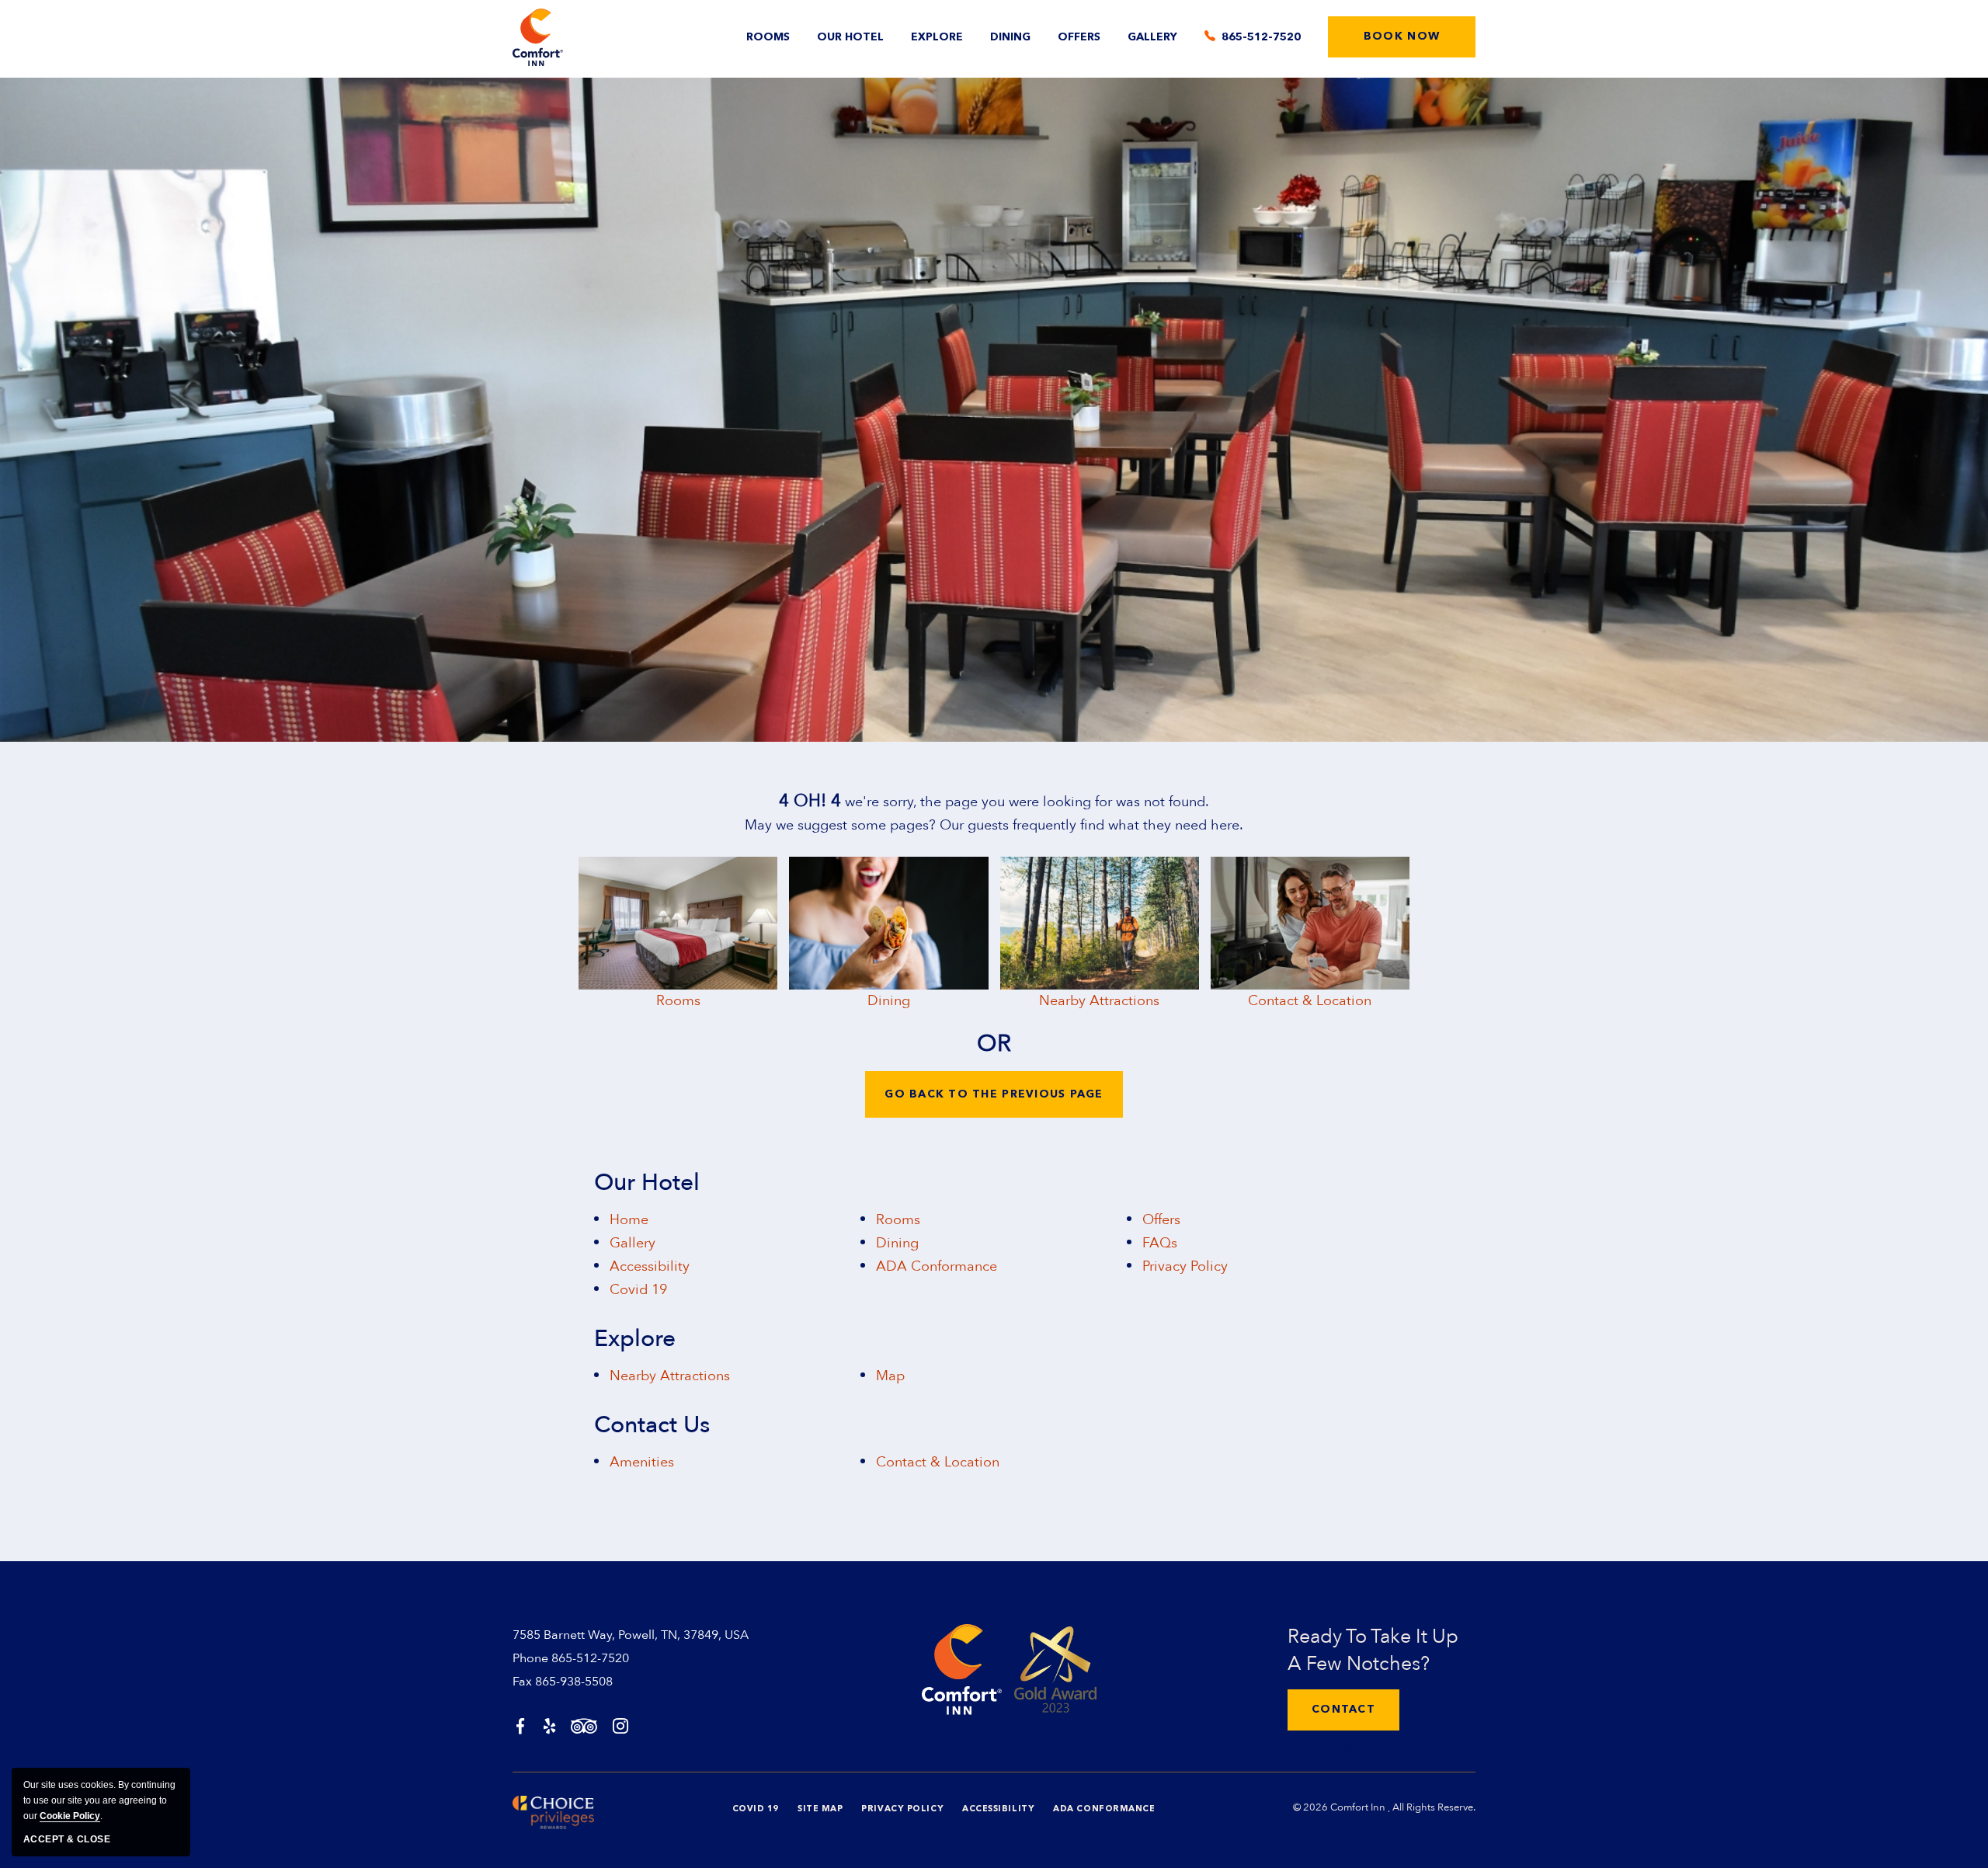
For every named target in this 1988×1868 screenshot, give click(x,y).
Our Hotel (850, 37)
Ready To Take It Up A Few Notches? (1373, 1650)
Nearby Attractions (1099, 1001)
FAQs (1160, 1243)
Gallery (1152, 37)
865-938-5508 (574, 1682)
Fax (522, 1682)
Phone (530, 1658)
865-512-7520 (590, 1658)
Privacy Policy (1185, 1266)
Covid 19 (638, 1290)
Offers (1079, 37)
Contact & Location (1310, 1001)
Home (629, 1220)
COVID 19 (756, 1809)
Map (890, 1376)
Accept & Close (67, 1839)
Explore (937, 37)
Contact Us (652, 1425)
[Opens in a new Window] (520, 1728)
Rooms (768, 37)
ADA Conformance (937, 1266)
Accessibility (650, 1266)
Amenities (642, 1462)
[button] (1402, 37)
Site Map (820, 1809)
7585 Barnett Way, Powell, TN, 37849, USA (631, 1635)
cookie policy (70, 1816)
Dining (1010, 37)
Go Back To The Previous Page (994, 1094)
